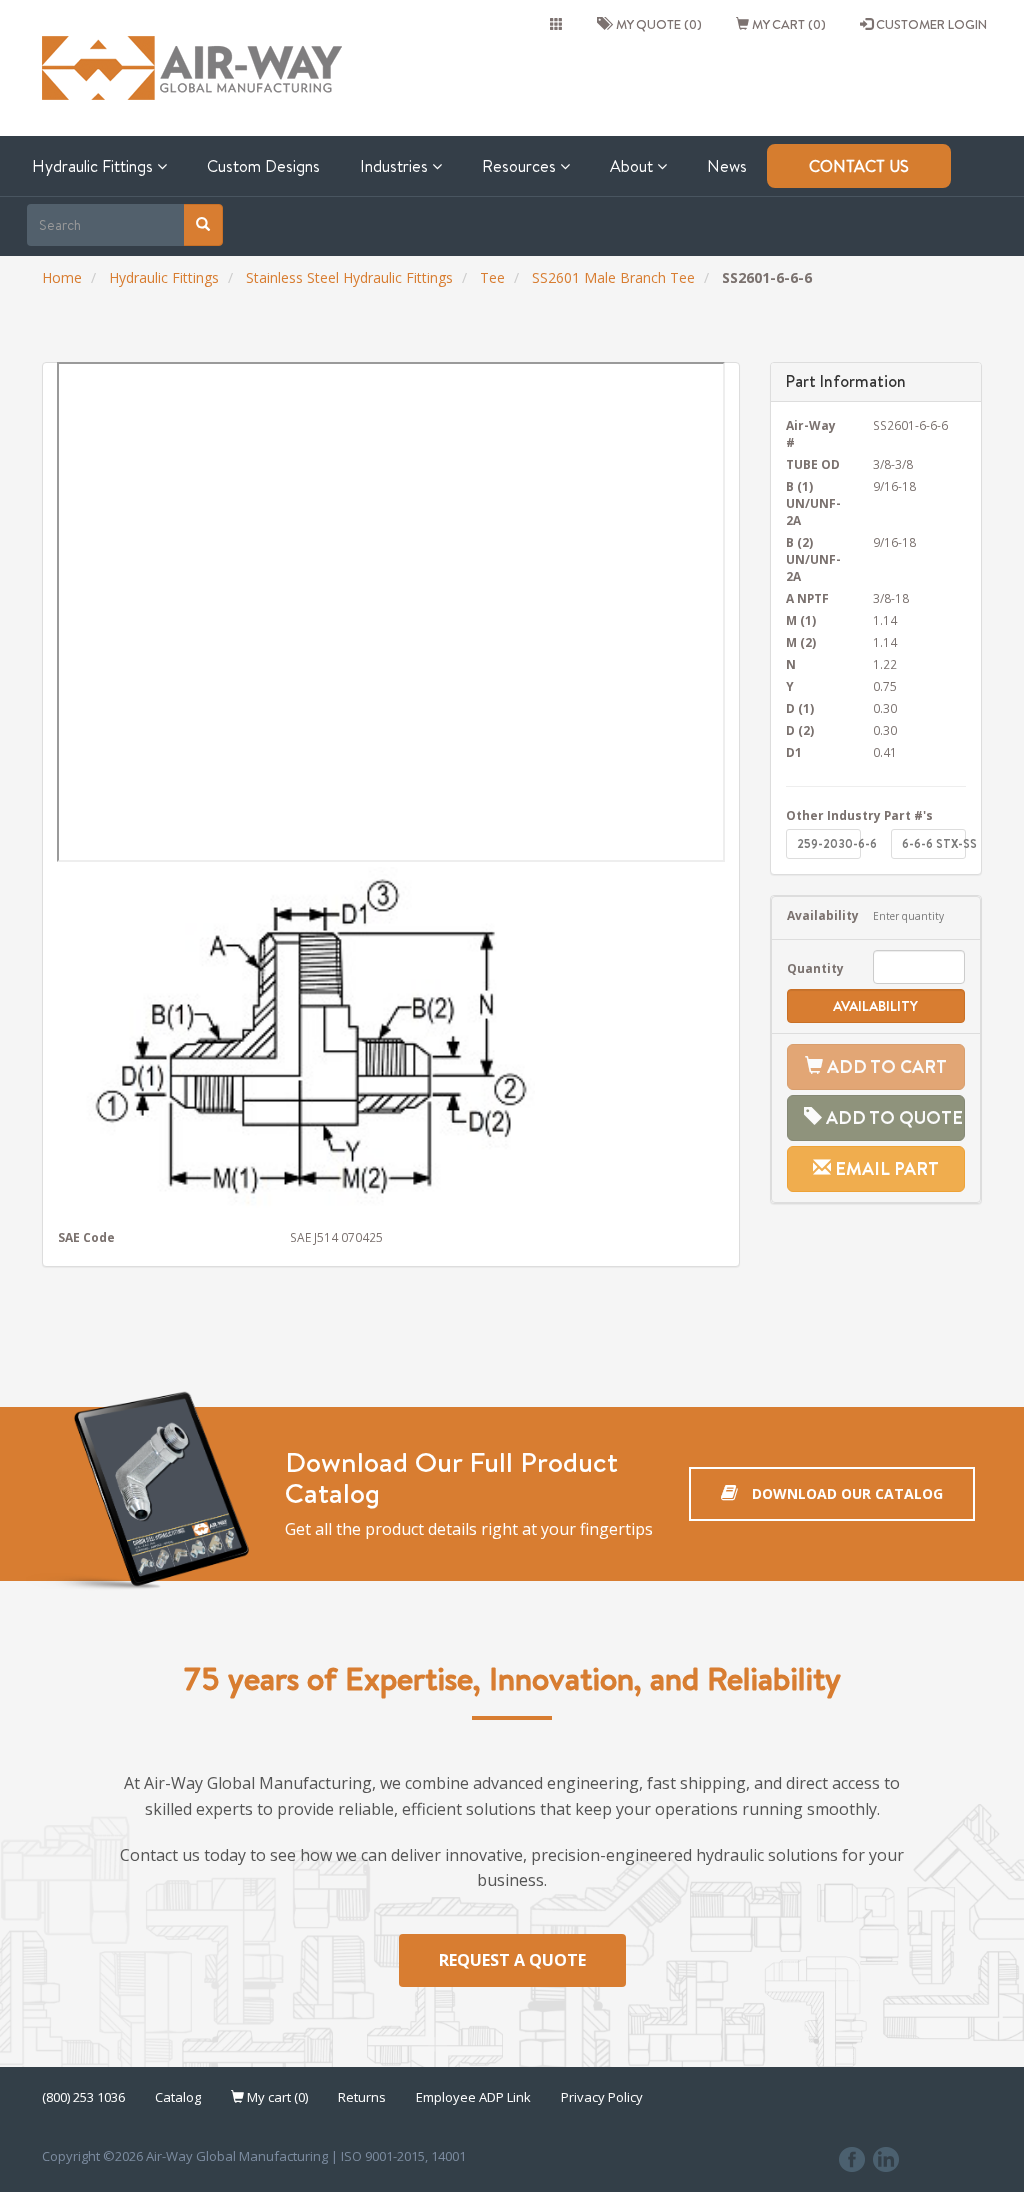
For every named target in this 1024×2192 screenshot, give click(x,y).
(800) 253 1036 (83, 2097)
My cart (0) (787, 24)
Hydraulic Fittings (94, 166)
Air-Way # (811, 433)
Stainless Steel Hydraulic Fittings (349, 277)
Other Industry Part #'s (859, 815)
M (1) (801, 620)
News (727, 166)
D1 (794, 752)
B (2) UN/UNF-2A (813, 559)
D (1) (800, 708)
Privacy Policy (602, 2097)
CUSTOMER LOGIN (930, 24)
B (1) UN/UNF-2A (813, 503)
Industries (396, 166)
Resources (521, 166)
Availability (815, 915)
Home (62, 277)
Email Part (885, 1168)
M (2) (801, 642)
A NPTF (807, 598)
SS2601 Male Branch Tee (613, 277)
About (633, 166)
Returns (362, 2097)
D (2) (800, 730)
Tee (492, 277)
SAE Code (86, 1237)
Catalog (178, 2097)
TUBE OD (813, 464)
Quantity (815, 968)
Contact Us (859, 166)
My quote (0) (656, 24)
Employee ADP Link (473, 2097)
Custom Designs (263, 166)
